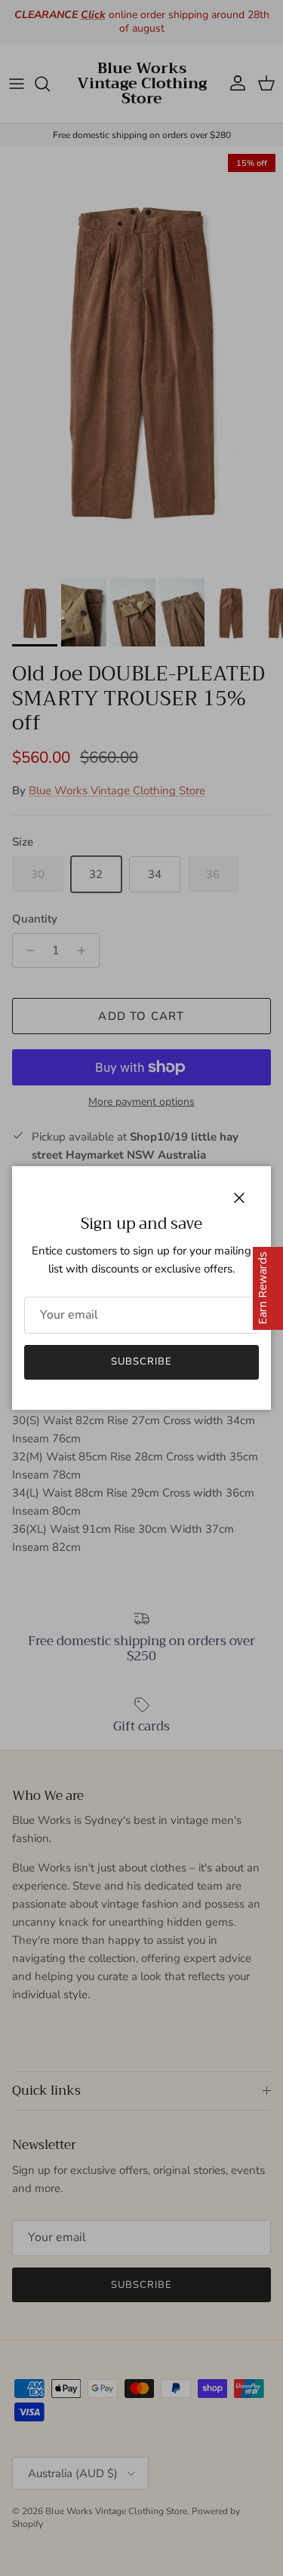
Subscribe (141, 1362)
